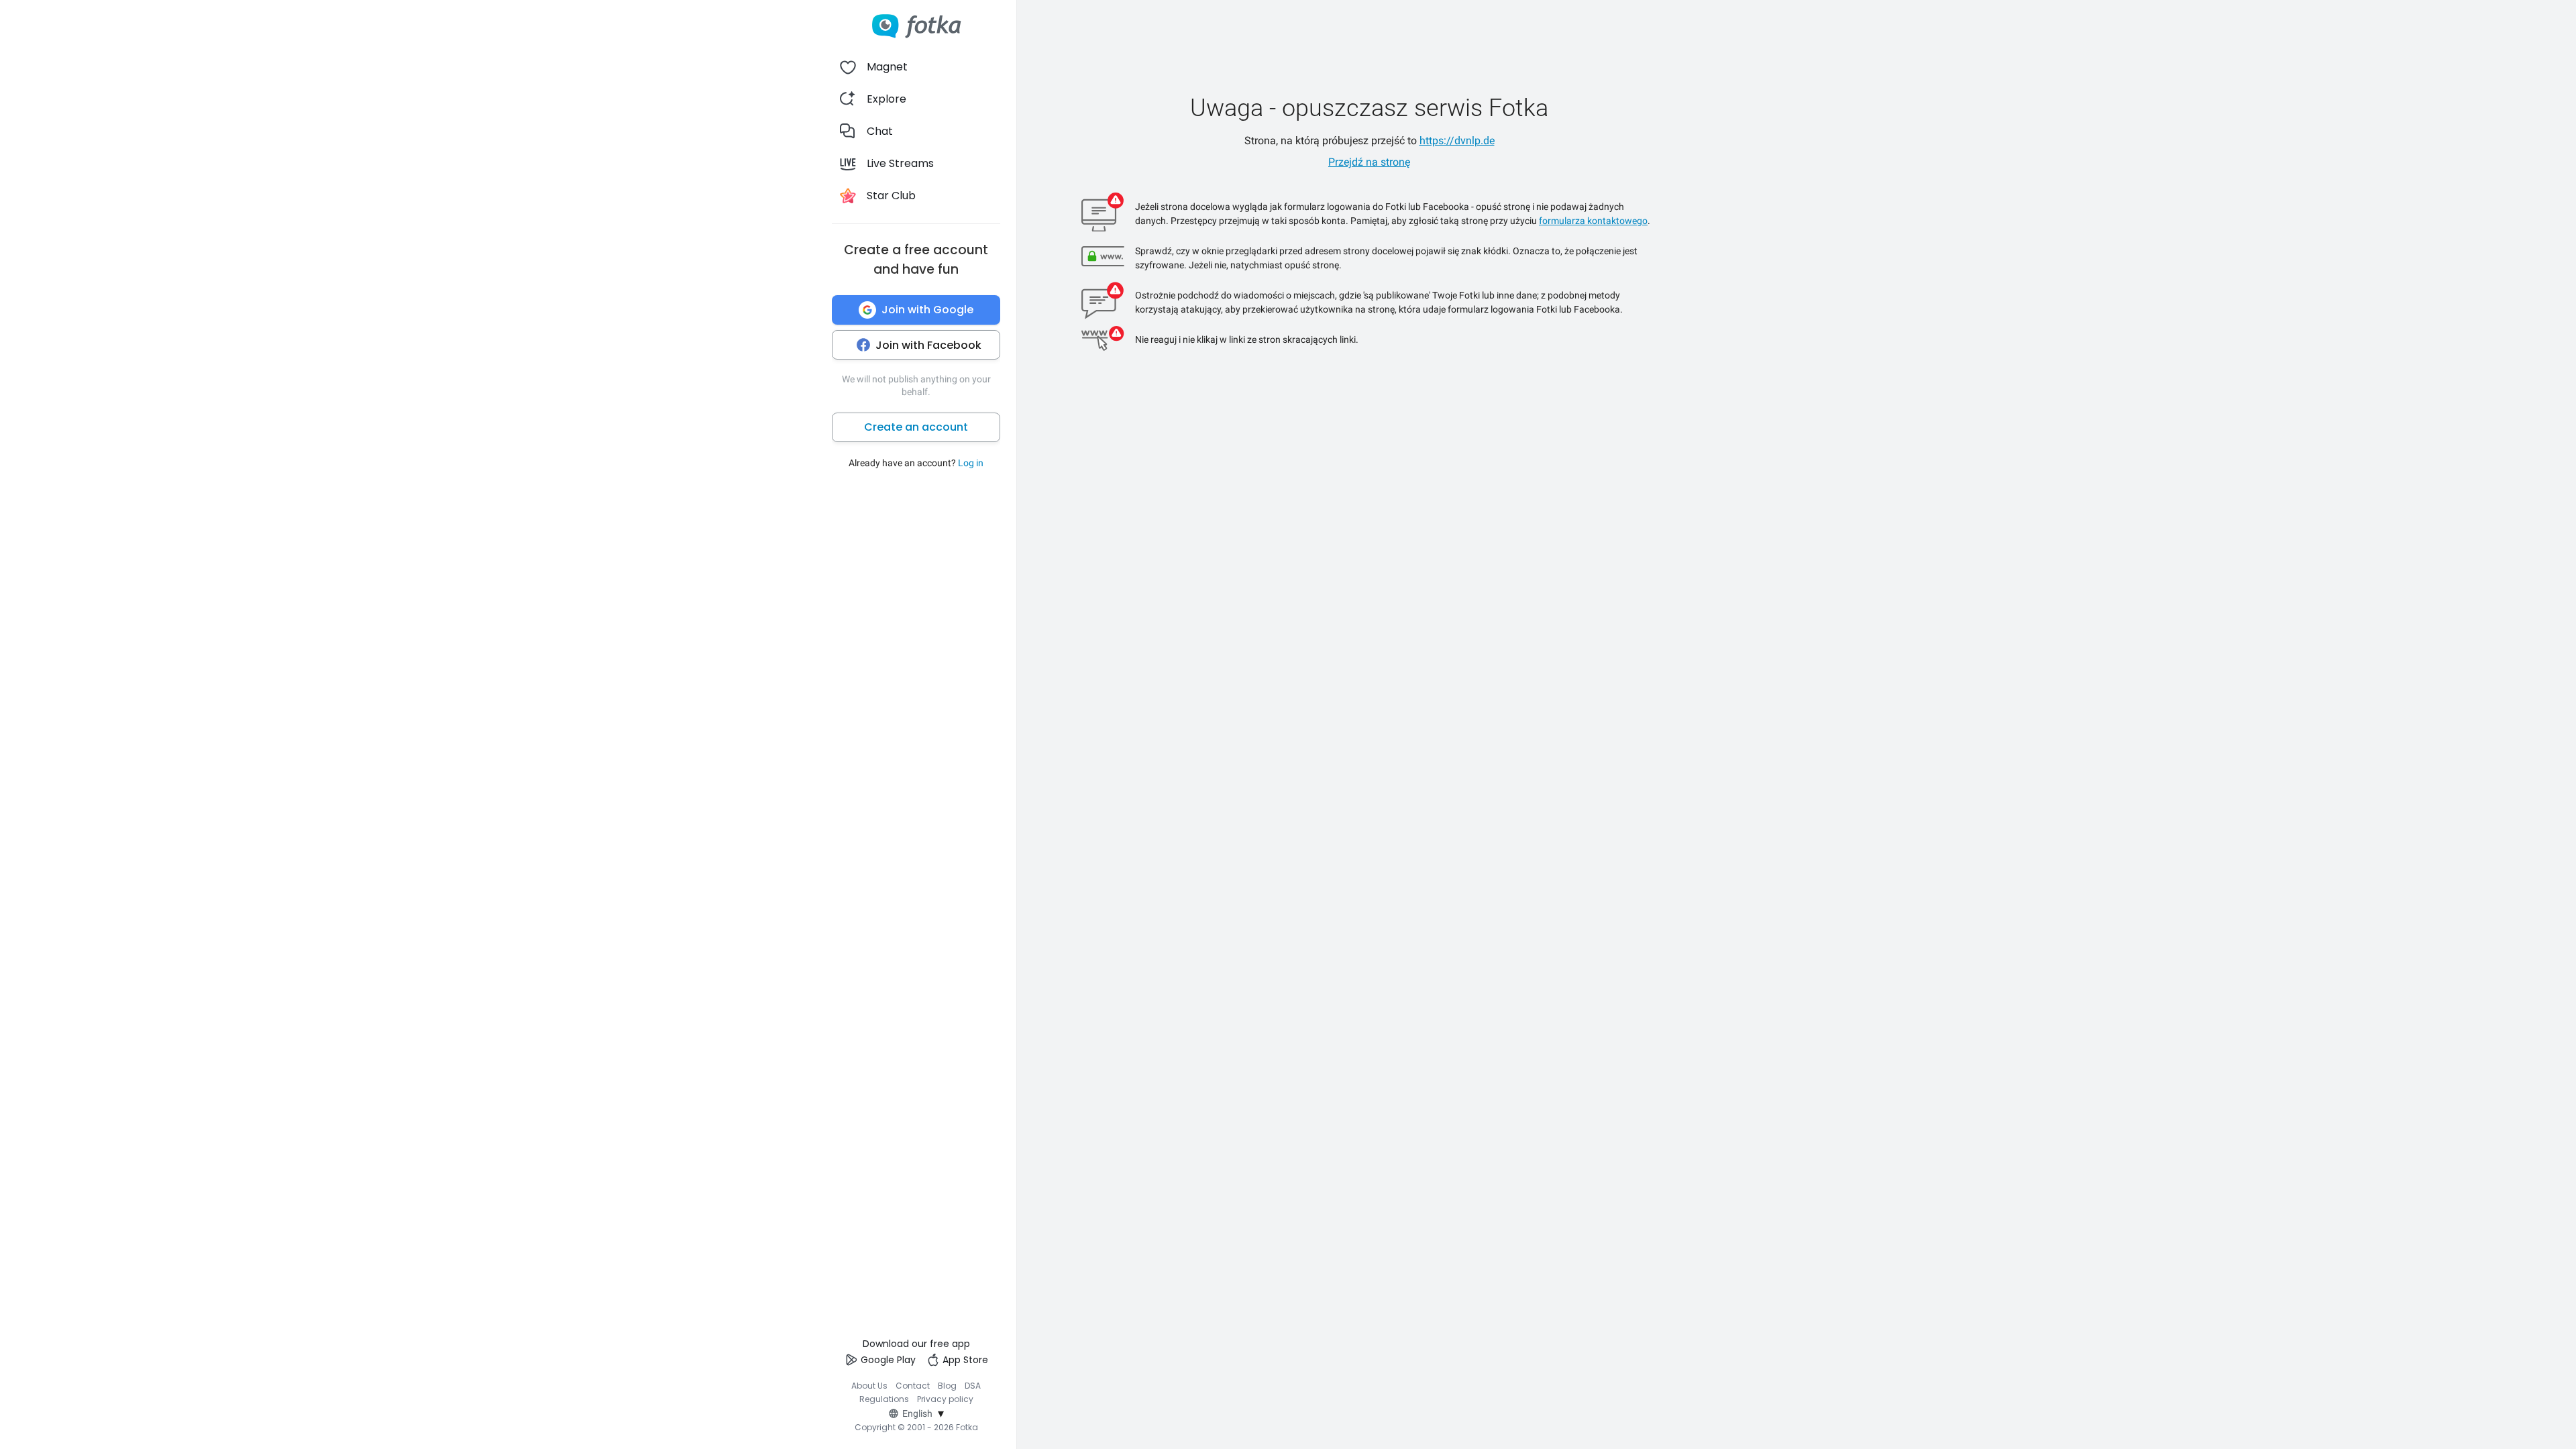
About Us (869, 1386)
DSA (973, 1386)
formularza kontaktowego (1593, 221)
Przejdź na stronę (1369, 162)
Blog (947, 1386)
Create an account (916, 427)
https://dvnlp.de (1457, 141)
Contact (913, 1386)
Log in (971, 463)
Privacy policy (945, 1399)
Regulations (884, 1399)
